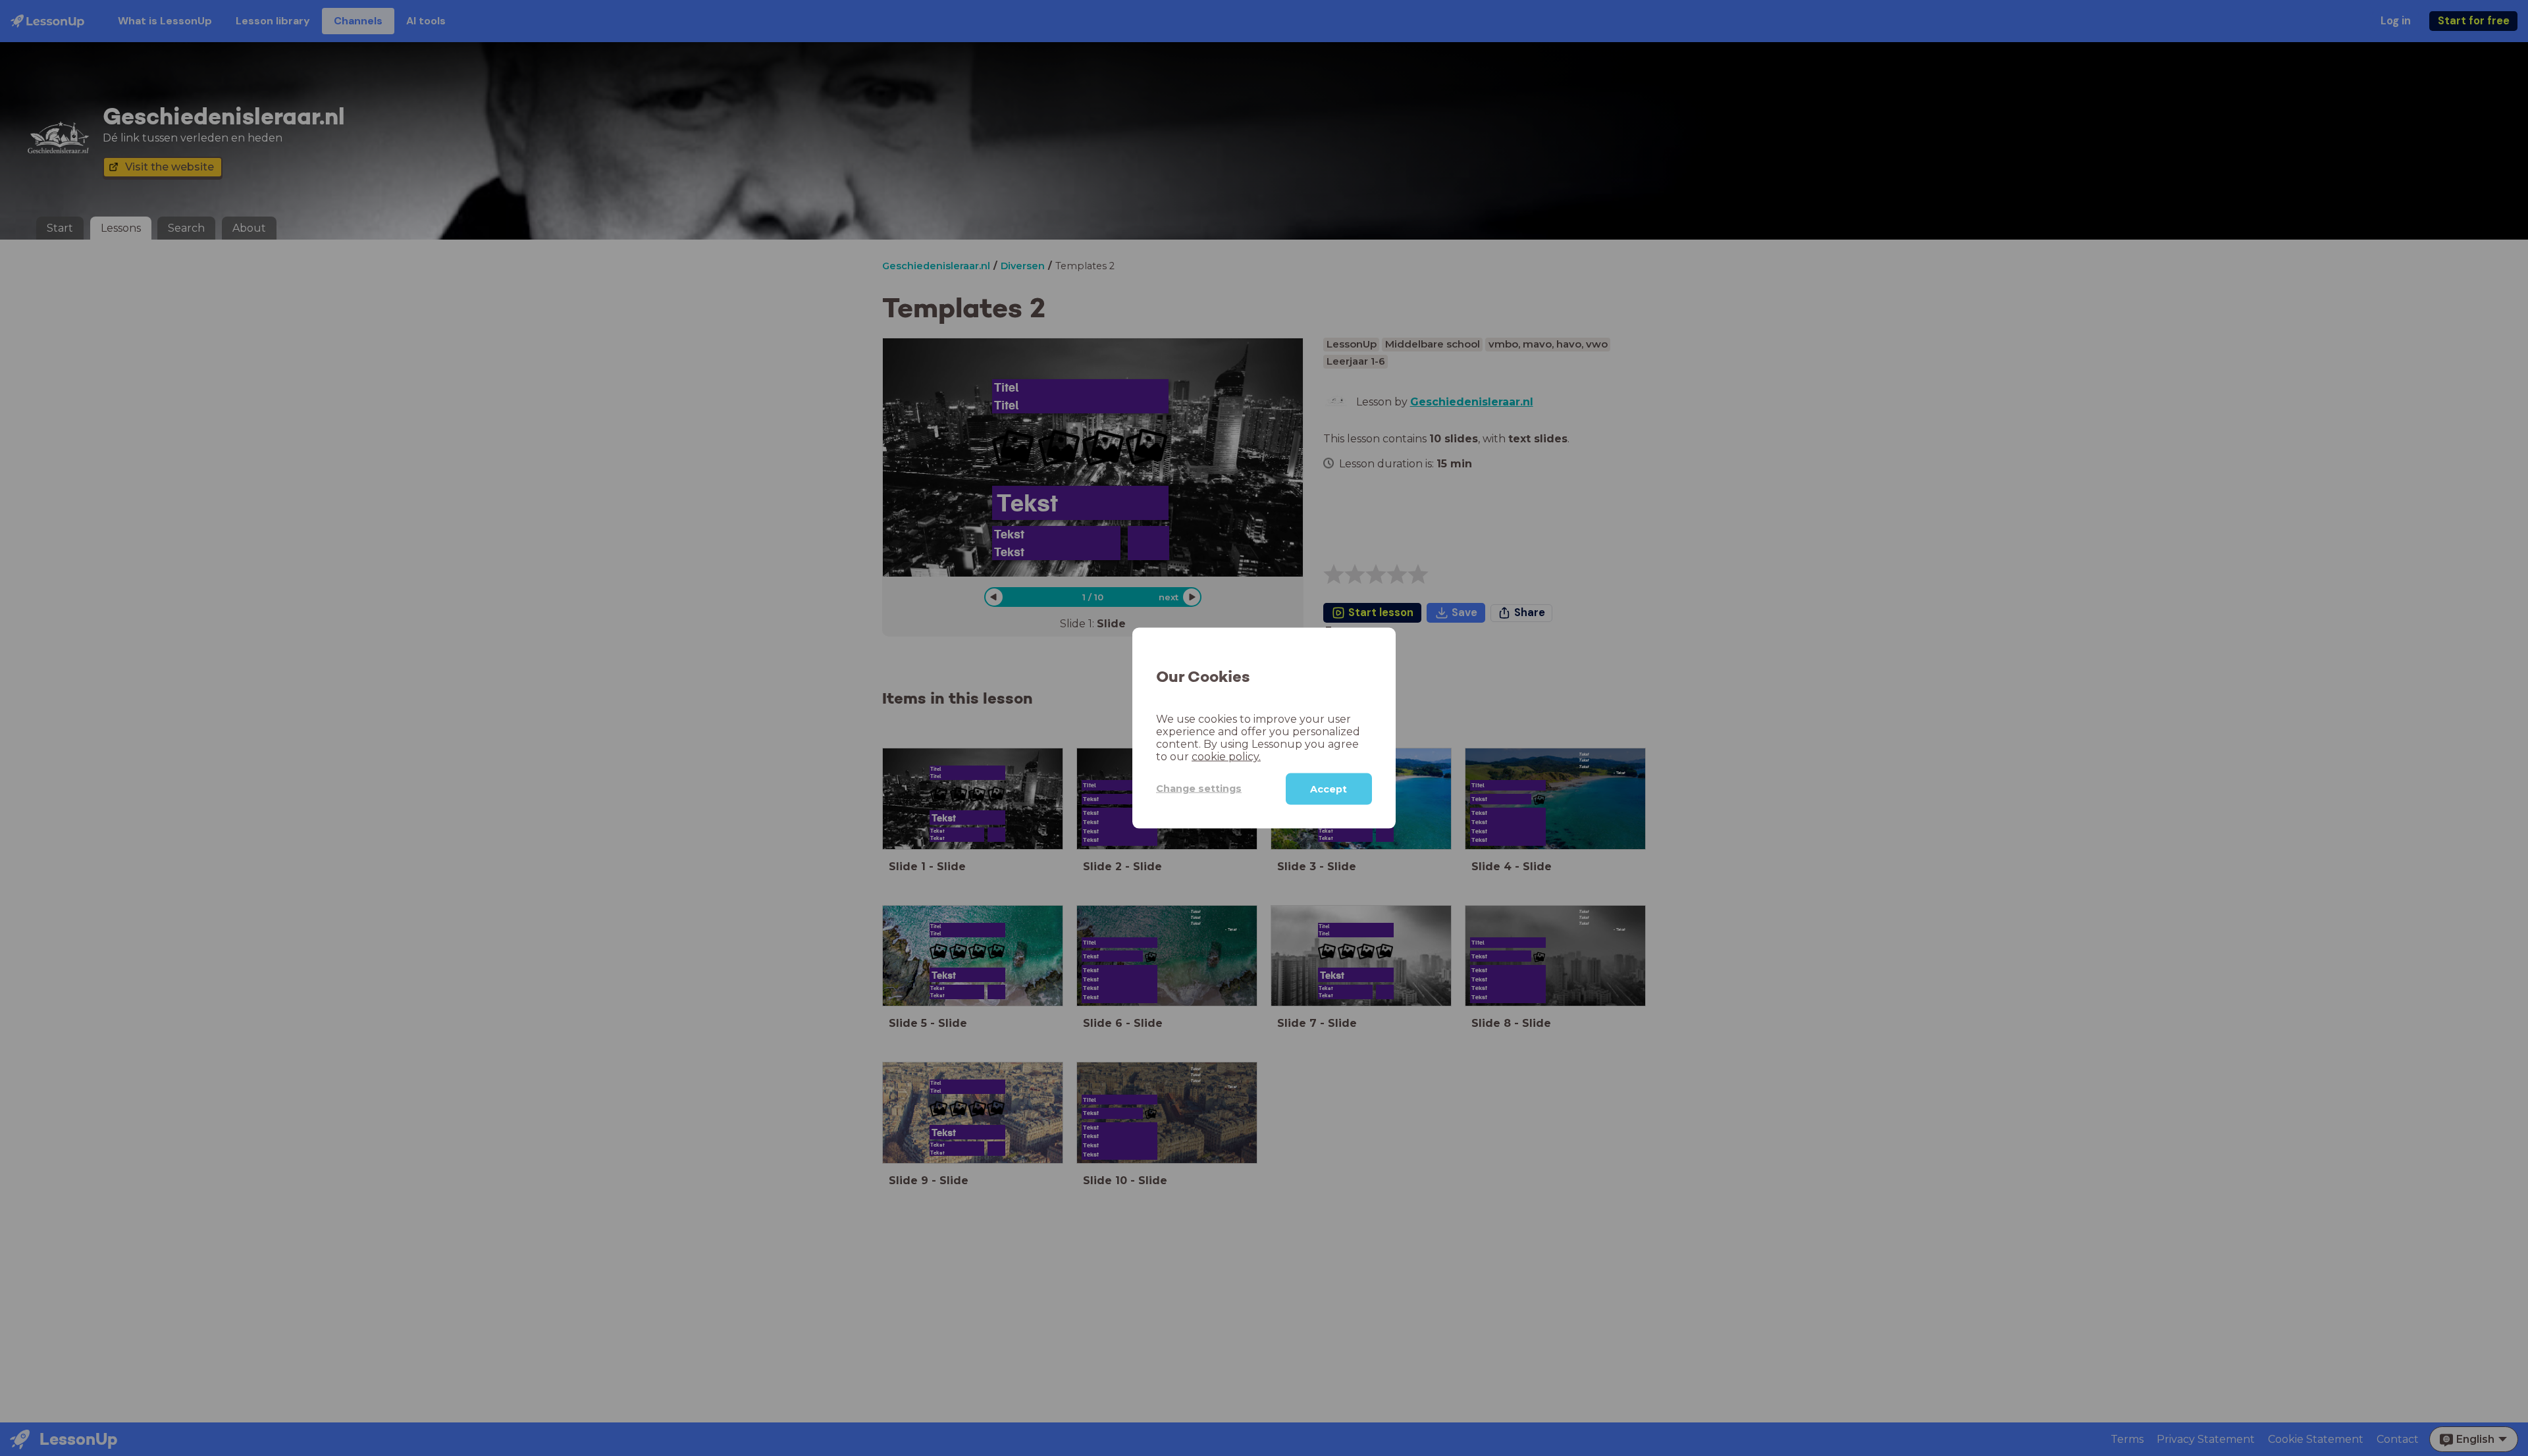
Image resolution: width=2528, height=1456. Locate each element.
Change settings (1199, 789)
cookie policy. (1226, 756)
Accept (1329, 789)
